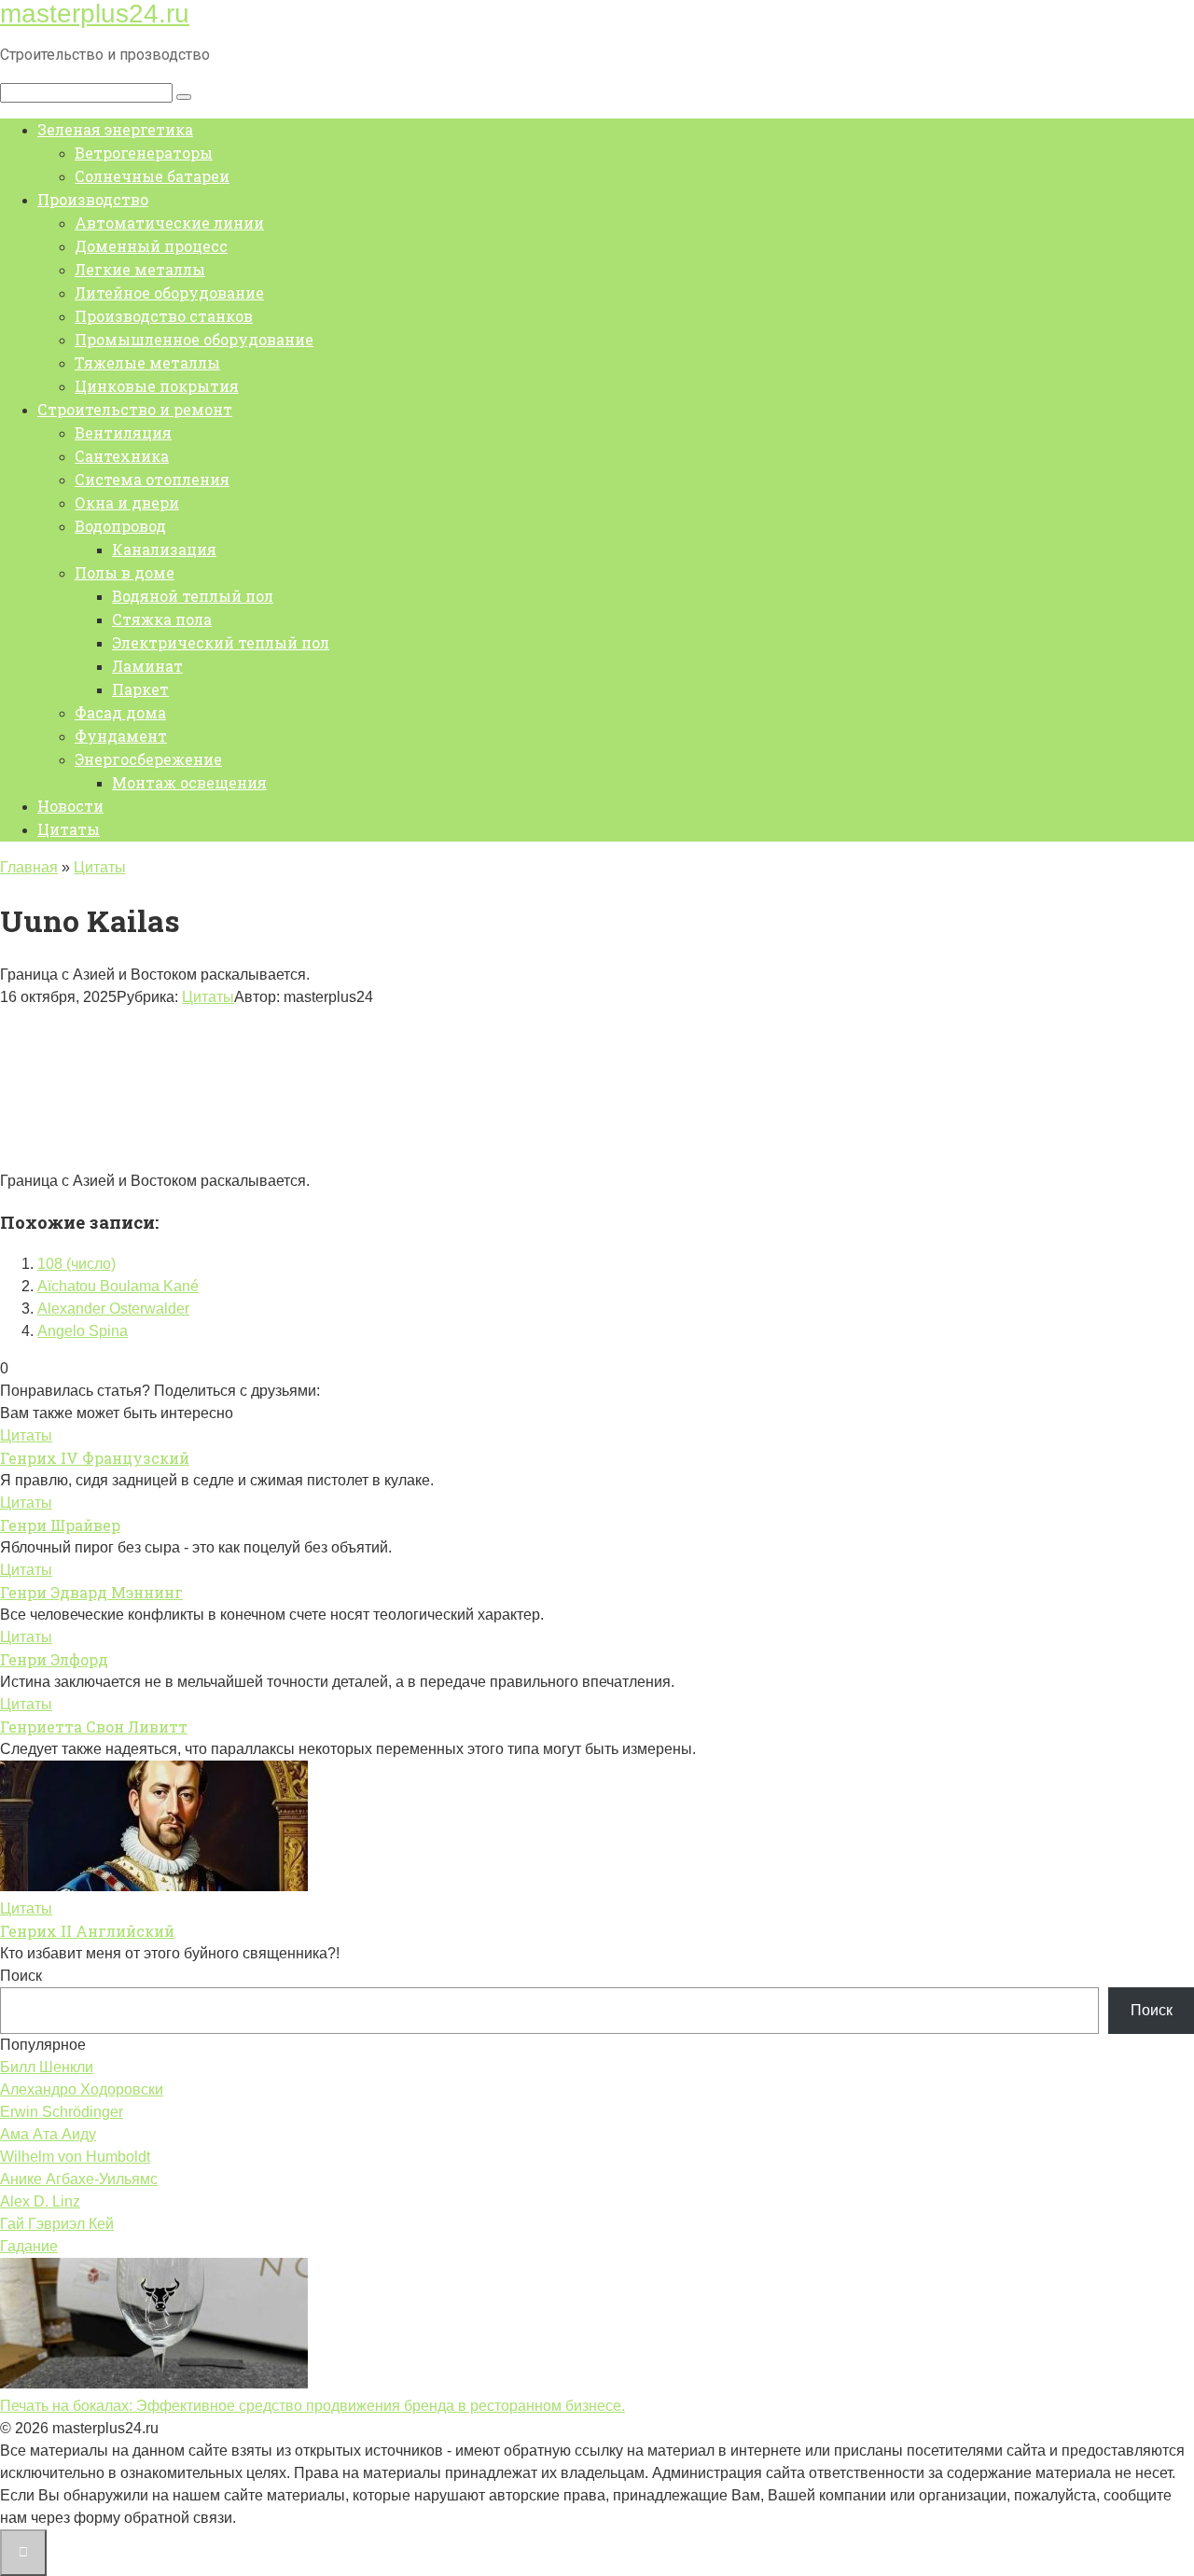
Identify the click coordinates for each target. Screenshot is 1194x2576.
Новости (70, 806)
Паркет (140, 689)
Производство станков (164, 316)
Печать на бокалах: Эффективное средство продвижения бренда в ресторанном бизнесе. (312, 2406)
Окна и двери (127, 502)
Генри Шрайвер (60, 1525)
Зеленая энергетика (115, 129)
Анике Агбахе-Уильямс (79, 2179)
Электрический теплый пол (221, 642)
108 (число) (76, 1264)
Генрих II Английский (87, 1931)
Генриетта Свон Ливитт (94, 1727)
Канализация (164, 549)
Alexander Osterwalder (113, 1309)
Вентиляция (123, 432)
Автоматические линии (169, 223)
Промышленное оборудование (194, 339)
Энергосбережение (148, 759)
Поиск (21, 1976)
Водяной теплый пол (193, 596)
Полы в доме (125, 572)
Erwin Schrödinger (62, 2112)
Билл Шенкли (47, 2067)
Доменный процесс (151, 246)
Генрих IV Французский (95, 1458)
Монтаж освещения (189, 782)
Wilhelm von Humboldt (75, 2157)
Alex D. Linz (40, 2201)
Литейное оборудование (169, 292)
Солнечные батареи (152, 176)
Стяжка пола (162, 619)
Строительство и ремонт (135, 409)
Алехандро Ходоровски (82, 2089)
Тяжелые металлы (147, 362)
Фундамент (121, 736)
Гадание (29, 2246)
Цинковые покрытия (157, 386)
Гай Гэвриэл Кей (57, 2224)
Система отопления (152, 479)
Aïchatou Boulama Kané (118, 1286)
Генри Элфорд (54, 1659)
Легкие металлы (140, 269)
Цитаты (69, 829)
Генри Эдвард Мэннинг (91, 1592)
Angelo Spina (83, 1331)
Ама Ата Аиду (48, 2134)
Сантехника (122, 456)
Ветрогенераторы (144, 153)
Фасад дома (120, 712)
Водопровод (120, 526)
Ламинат (147, 666)
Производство (93, 199)
